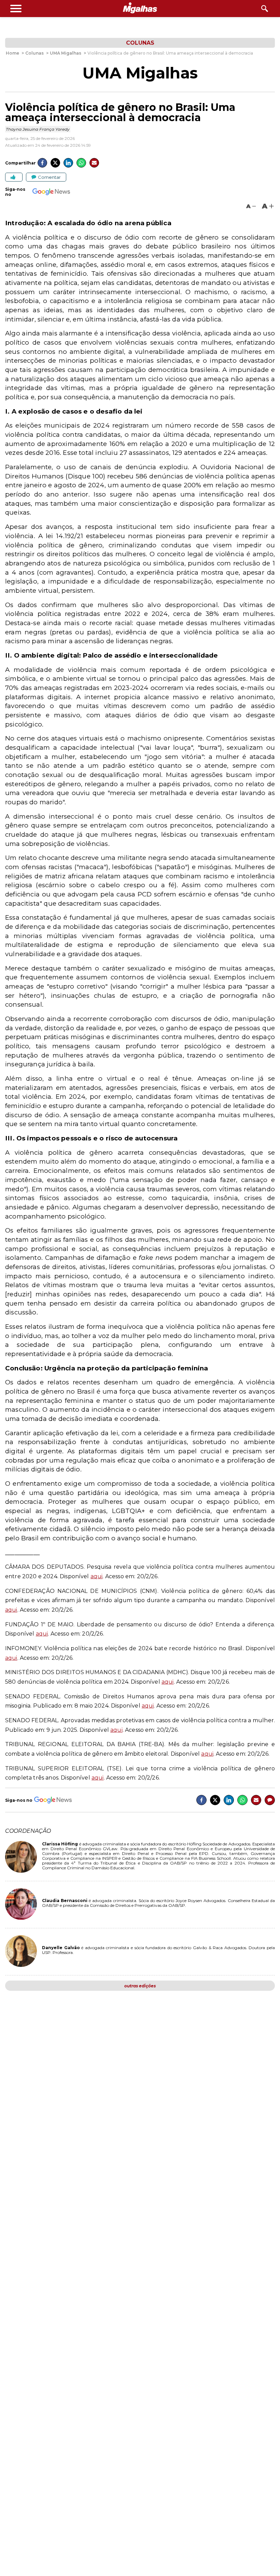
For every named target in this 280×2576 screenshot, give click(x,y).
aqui (97, 1576)
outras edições (140, 1986)
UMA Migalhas (140, 73)
